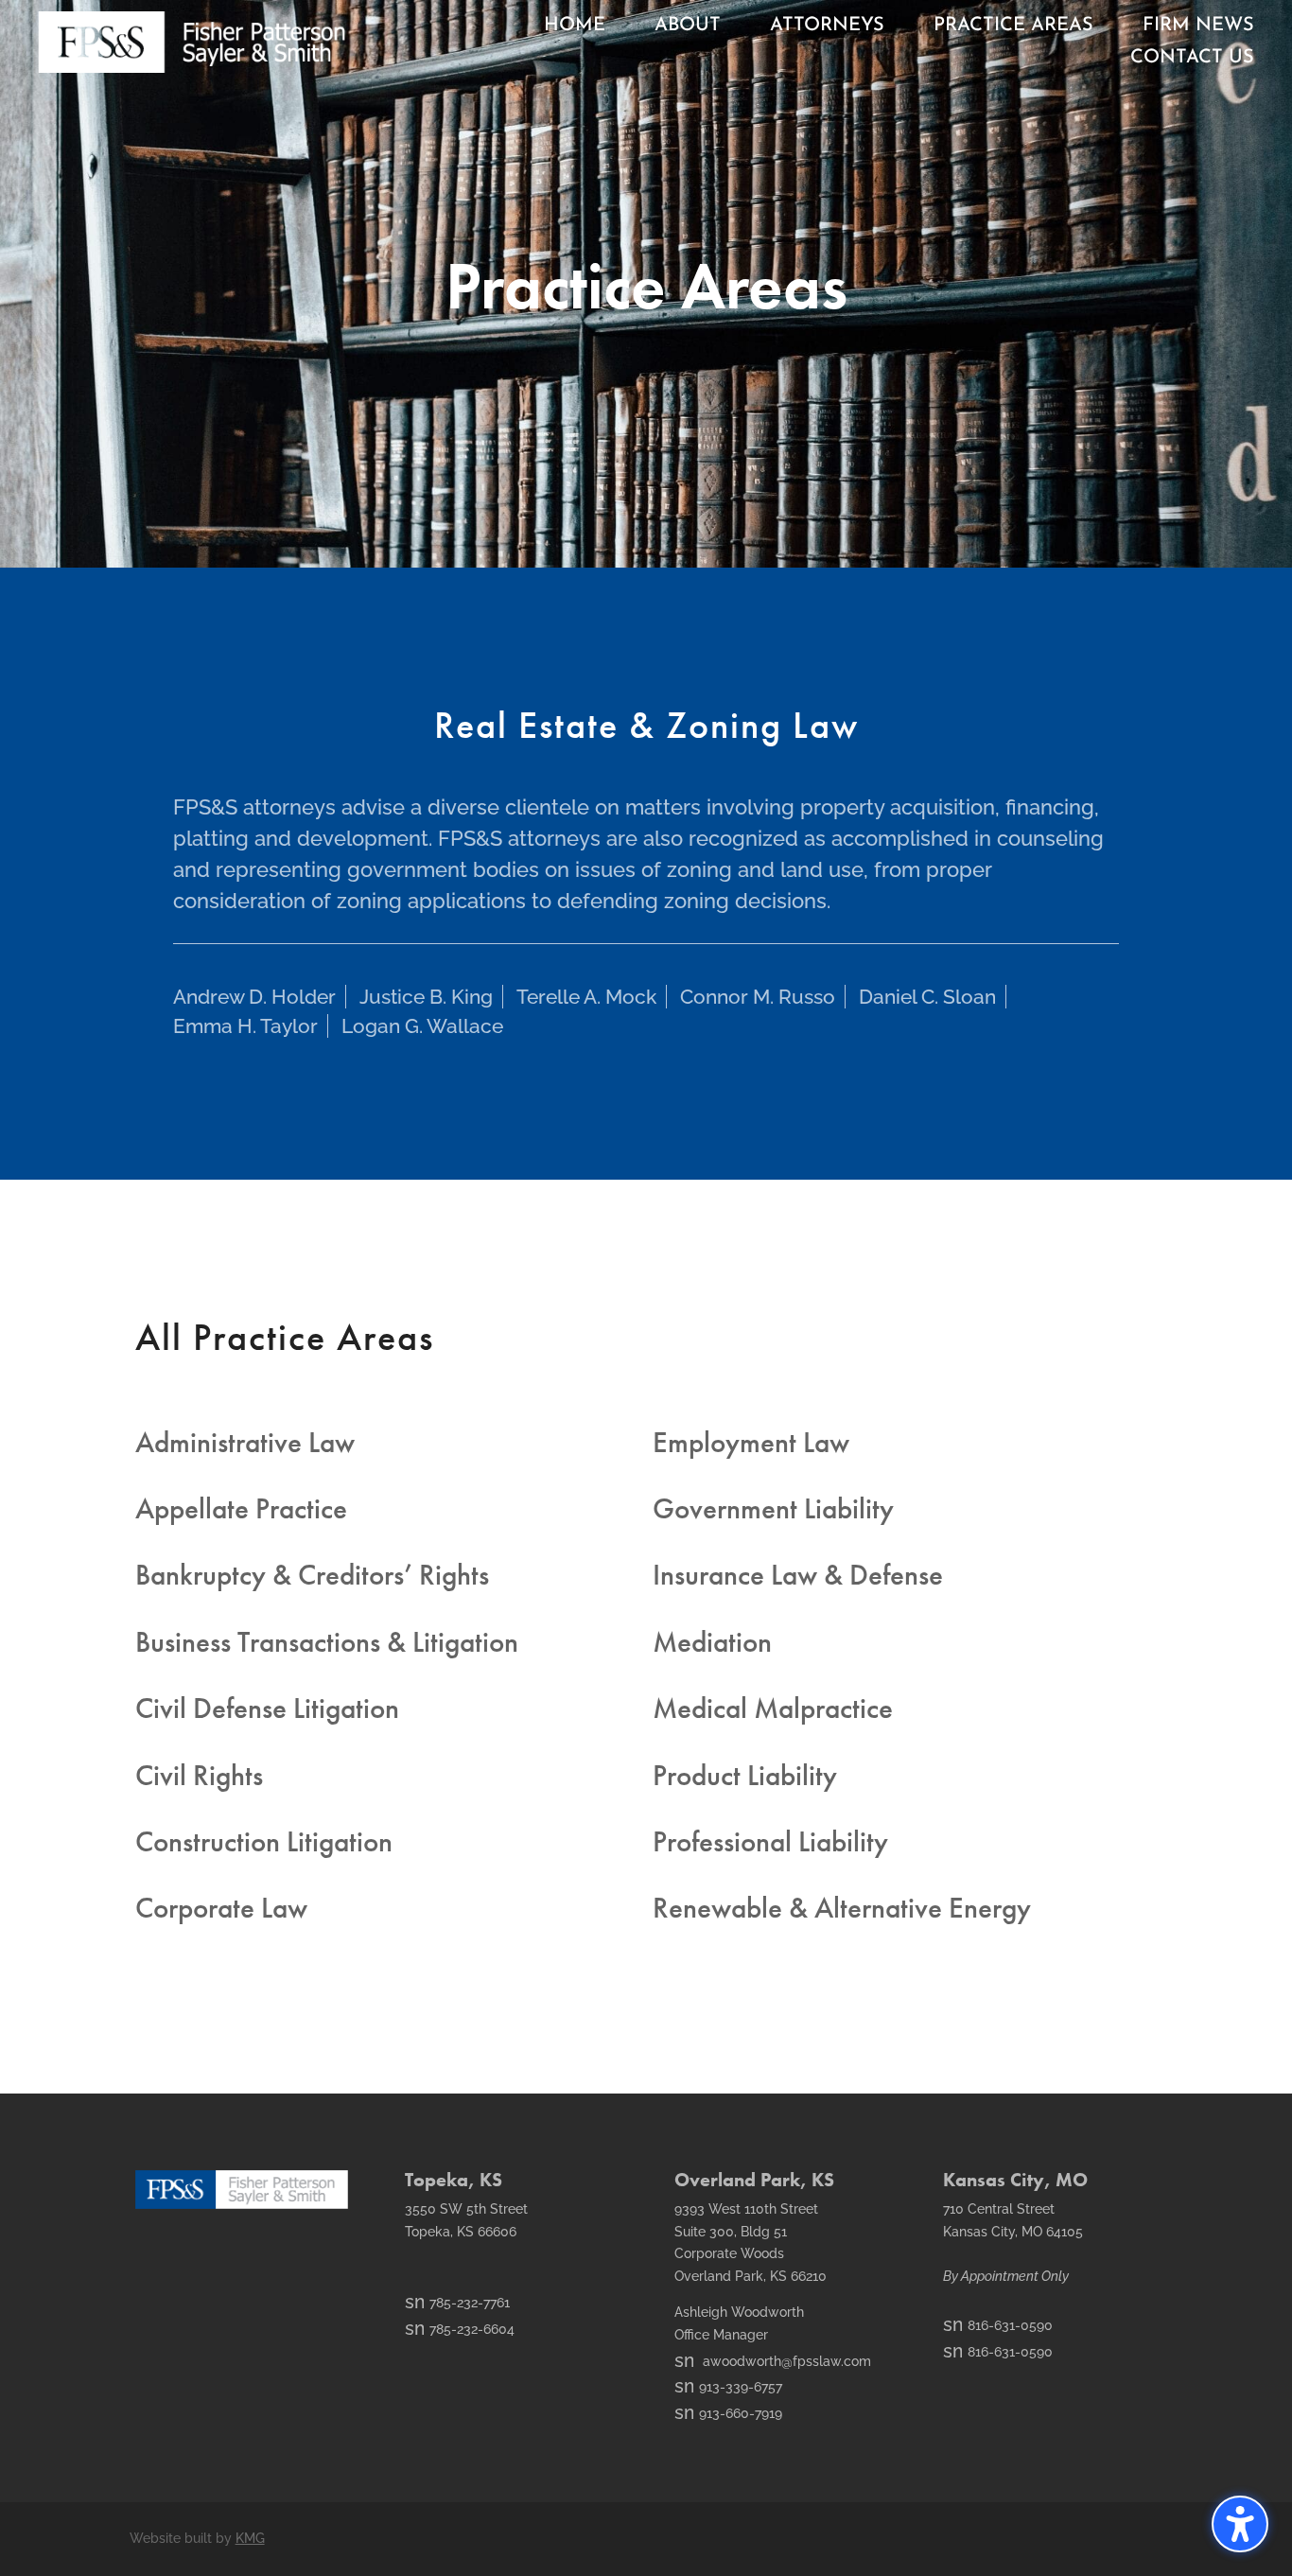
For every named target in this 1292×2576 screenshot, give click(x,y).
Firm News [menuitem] (1198, 26)
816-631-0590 (998, 2325)
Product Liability (745, 1775)
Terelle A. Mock (586, 997)
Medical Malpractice (773, 1708)
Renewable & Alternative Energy (842, 1908)
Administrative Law (245, 1442)
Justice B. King (426, 997)
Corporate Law (221, 1908)
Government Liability (773, 1508)
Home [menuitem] (575, 26)
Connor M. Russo (758, 997)
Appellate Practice (241, 1508)
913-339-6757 (728, 2387)
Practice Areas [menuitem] (1013, 26)
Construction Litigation (264, 1841)
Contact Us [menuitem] (1192, 58)
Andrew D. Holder (254, 997)
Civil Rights (199, 1775)
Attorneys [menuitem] (827, 26)
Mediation (712, 1642)
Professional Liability (770, 1841)
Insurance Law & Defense (798, 1575)
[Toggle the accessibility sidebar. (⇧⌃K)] (1240, 2524)
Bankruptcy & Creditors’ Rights (312, 1575)
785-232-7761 (457, 2303)
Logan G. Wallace (422, 1026)
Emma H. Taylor (245, 1026)
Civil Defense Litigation (267, 1708)
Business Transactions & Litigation (327, 1642)
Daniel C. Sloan (927, 997)
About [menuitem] (688, 26)
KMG (250, 2538)
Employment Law (751, 1442)
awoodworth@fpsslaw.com (773, 2361)
